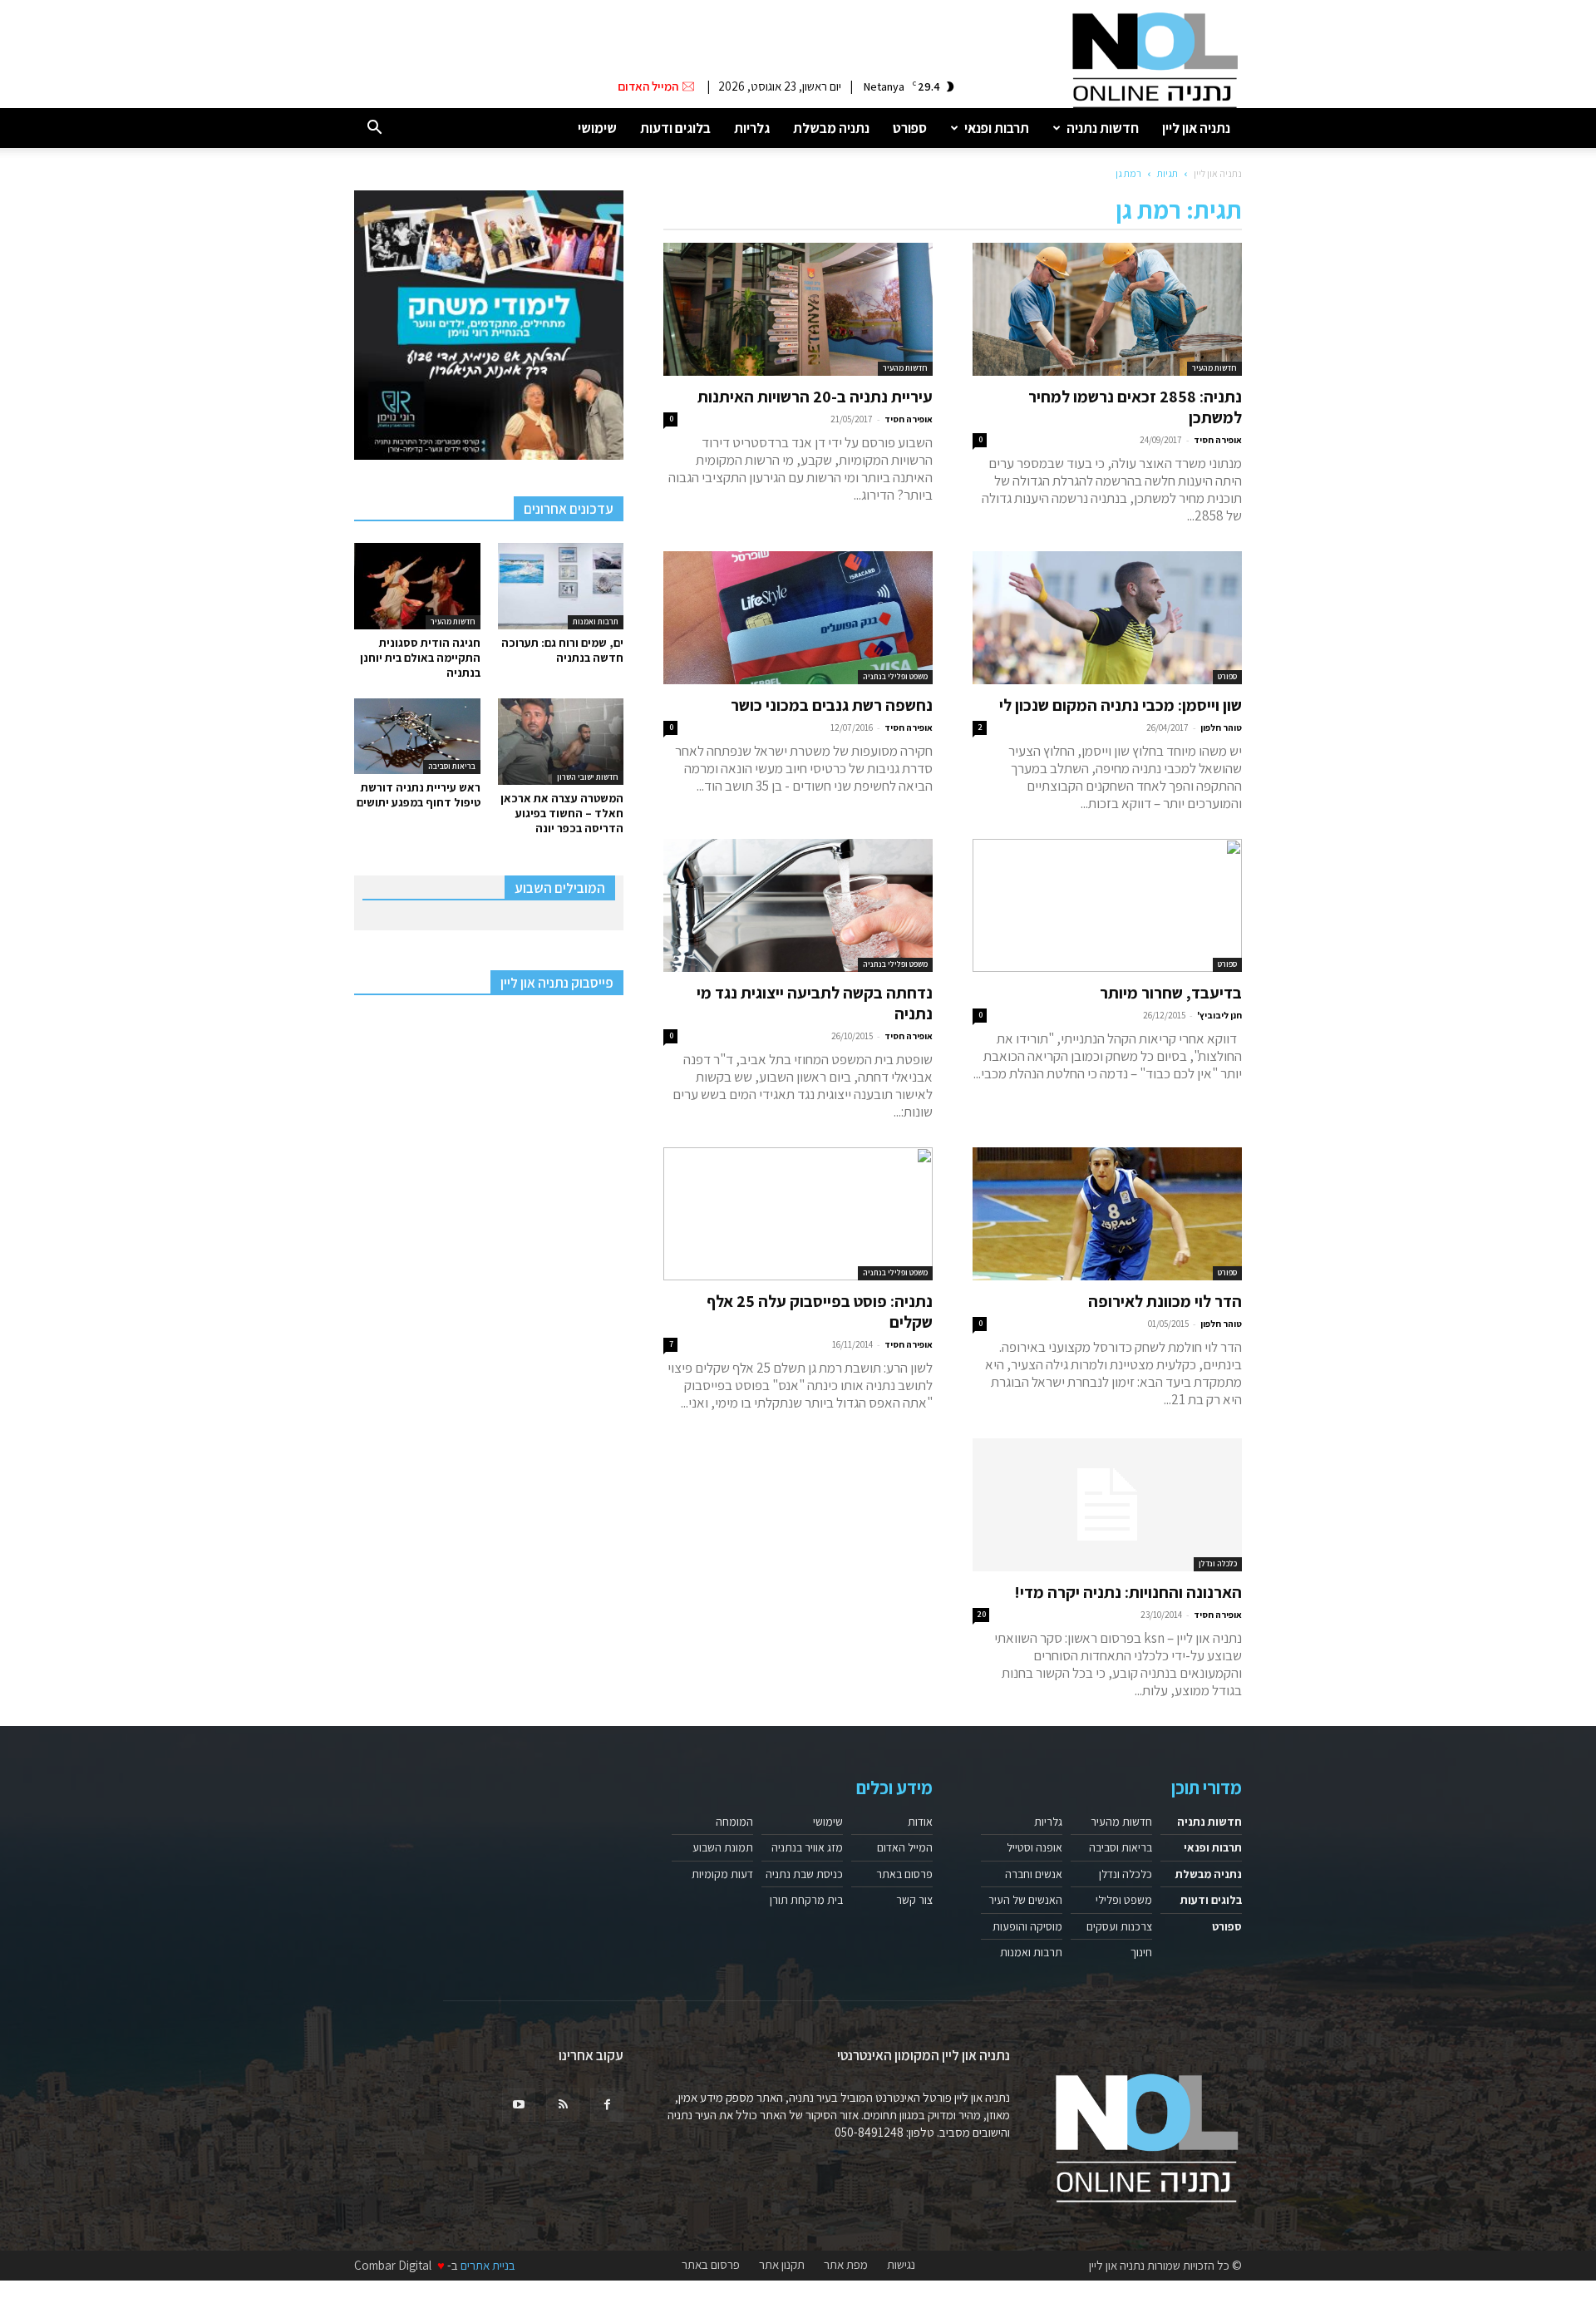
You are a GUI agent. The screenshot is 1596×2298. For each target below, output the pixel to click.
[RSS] (563, 2105)
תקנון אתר (782, 2265)
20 (981, 1614)
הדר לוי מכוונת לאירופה (1165, 1301)
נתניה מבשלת (831, 128)
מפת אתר (846, 2265)
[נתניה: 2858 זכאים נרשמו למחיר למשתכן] (1107, 309)
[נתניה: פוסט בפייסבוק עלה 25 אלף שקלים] (798, 1214)
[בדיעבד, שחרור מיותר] (1107, 905)
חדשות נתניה (1103, 128)
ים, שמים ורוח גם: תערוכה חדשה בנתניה (562, 650)
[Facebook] (607, 2105)
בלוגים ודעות (675, 128)
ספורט (910, 128)
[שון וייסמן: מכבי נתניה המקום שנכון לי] (1107, 618)
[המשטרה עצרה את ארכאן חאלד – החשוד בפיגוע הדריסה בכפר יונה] (561, 742)
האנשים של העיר (1025, 1900)
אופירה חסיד (1218, 440)
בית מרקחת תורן (806, 1900)
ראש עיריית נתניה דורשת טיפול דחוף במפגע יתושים (419, 795)
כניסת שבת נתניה (804, 1874)
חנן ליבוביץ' (1219, 1015)
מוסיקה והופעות (1027, 1926)
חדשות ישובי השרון (588, 777)
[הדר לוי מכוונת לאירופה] (1107, 1214)
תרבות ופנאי (997, 128)
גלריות (752, 128)
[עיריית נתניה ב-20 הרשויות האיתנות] (798, 309)
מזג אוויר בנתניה (807, 1847)
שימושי (597, 128)
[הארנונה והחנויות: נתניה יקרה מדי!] (1107, 1505)
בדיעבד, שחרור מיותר (1171, 993)
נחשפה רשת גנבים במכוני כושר (832, 705)
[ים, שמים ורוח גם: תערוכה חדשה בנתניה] (561, 586)
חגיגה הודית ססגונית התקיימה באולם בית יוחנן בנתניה (420, 658)
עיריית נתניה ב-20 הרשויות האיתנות (815, 397)
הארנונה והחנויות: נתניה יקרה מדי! (1128, 1592)
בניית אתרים (488, 2265)
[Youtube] (519, 2105)
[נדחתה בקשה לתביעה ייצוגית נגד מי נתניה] (798, 905)
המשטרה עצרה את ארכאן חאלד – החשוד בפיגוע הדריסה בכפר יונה (562, 813)
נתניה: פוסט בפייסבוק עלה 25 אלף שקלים (820, 1312)
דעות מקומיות (722, 1874)
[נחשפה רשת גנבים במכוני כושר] (798, 618)
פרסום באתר (904, 1874)
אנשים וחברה (1034, 1874)
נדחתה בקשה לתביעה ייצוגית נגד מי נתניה (815, 1003)
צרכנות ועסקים (1119, 1926)
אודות (920, 1822)
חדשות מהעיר (1214, 368)
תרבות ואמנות (596, 621)
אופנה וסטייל (1034, 1847)
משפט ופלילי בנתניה (895, 676)
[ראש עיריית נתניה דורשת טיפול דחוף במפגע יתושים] (417, 736)
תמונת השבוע (723, 1847)
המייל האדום (905, 1847)
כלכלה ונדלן (1218, 1563)
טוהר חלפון (1221, 727)
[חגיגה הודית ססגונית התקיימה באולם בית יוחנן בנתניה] (417, 586)
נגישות (901, 2265)
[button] (374, 128)
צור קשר (914, 1900)
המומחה (734, 1822)
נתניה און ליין (1196, 128)
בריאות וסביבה (452, 766)
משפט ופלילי (1124, 1900)
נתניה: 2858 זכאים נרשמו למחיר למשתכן (1135, 407)
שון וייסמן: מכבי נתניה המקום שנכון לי (1121, 705)
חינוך (1141, 1952)
